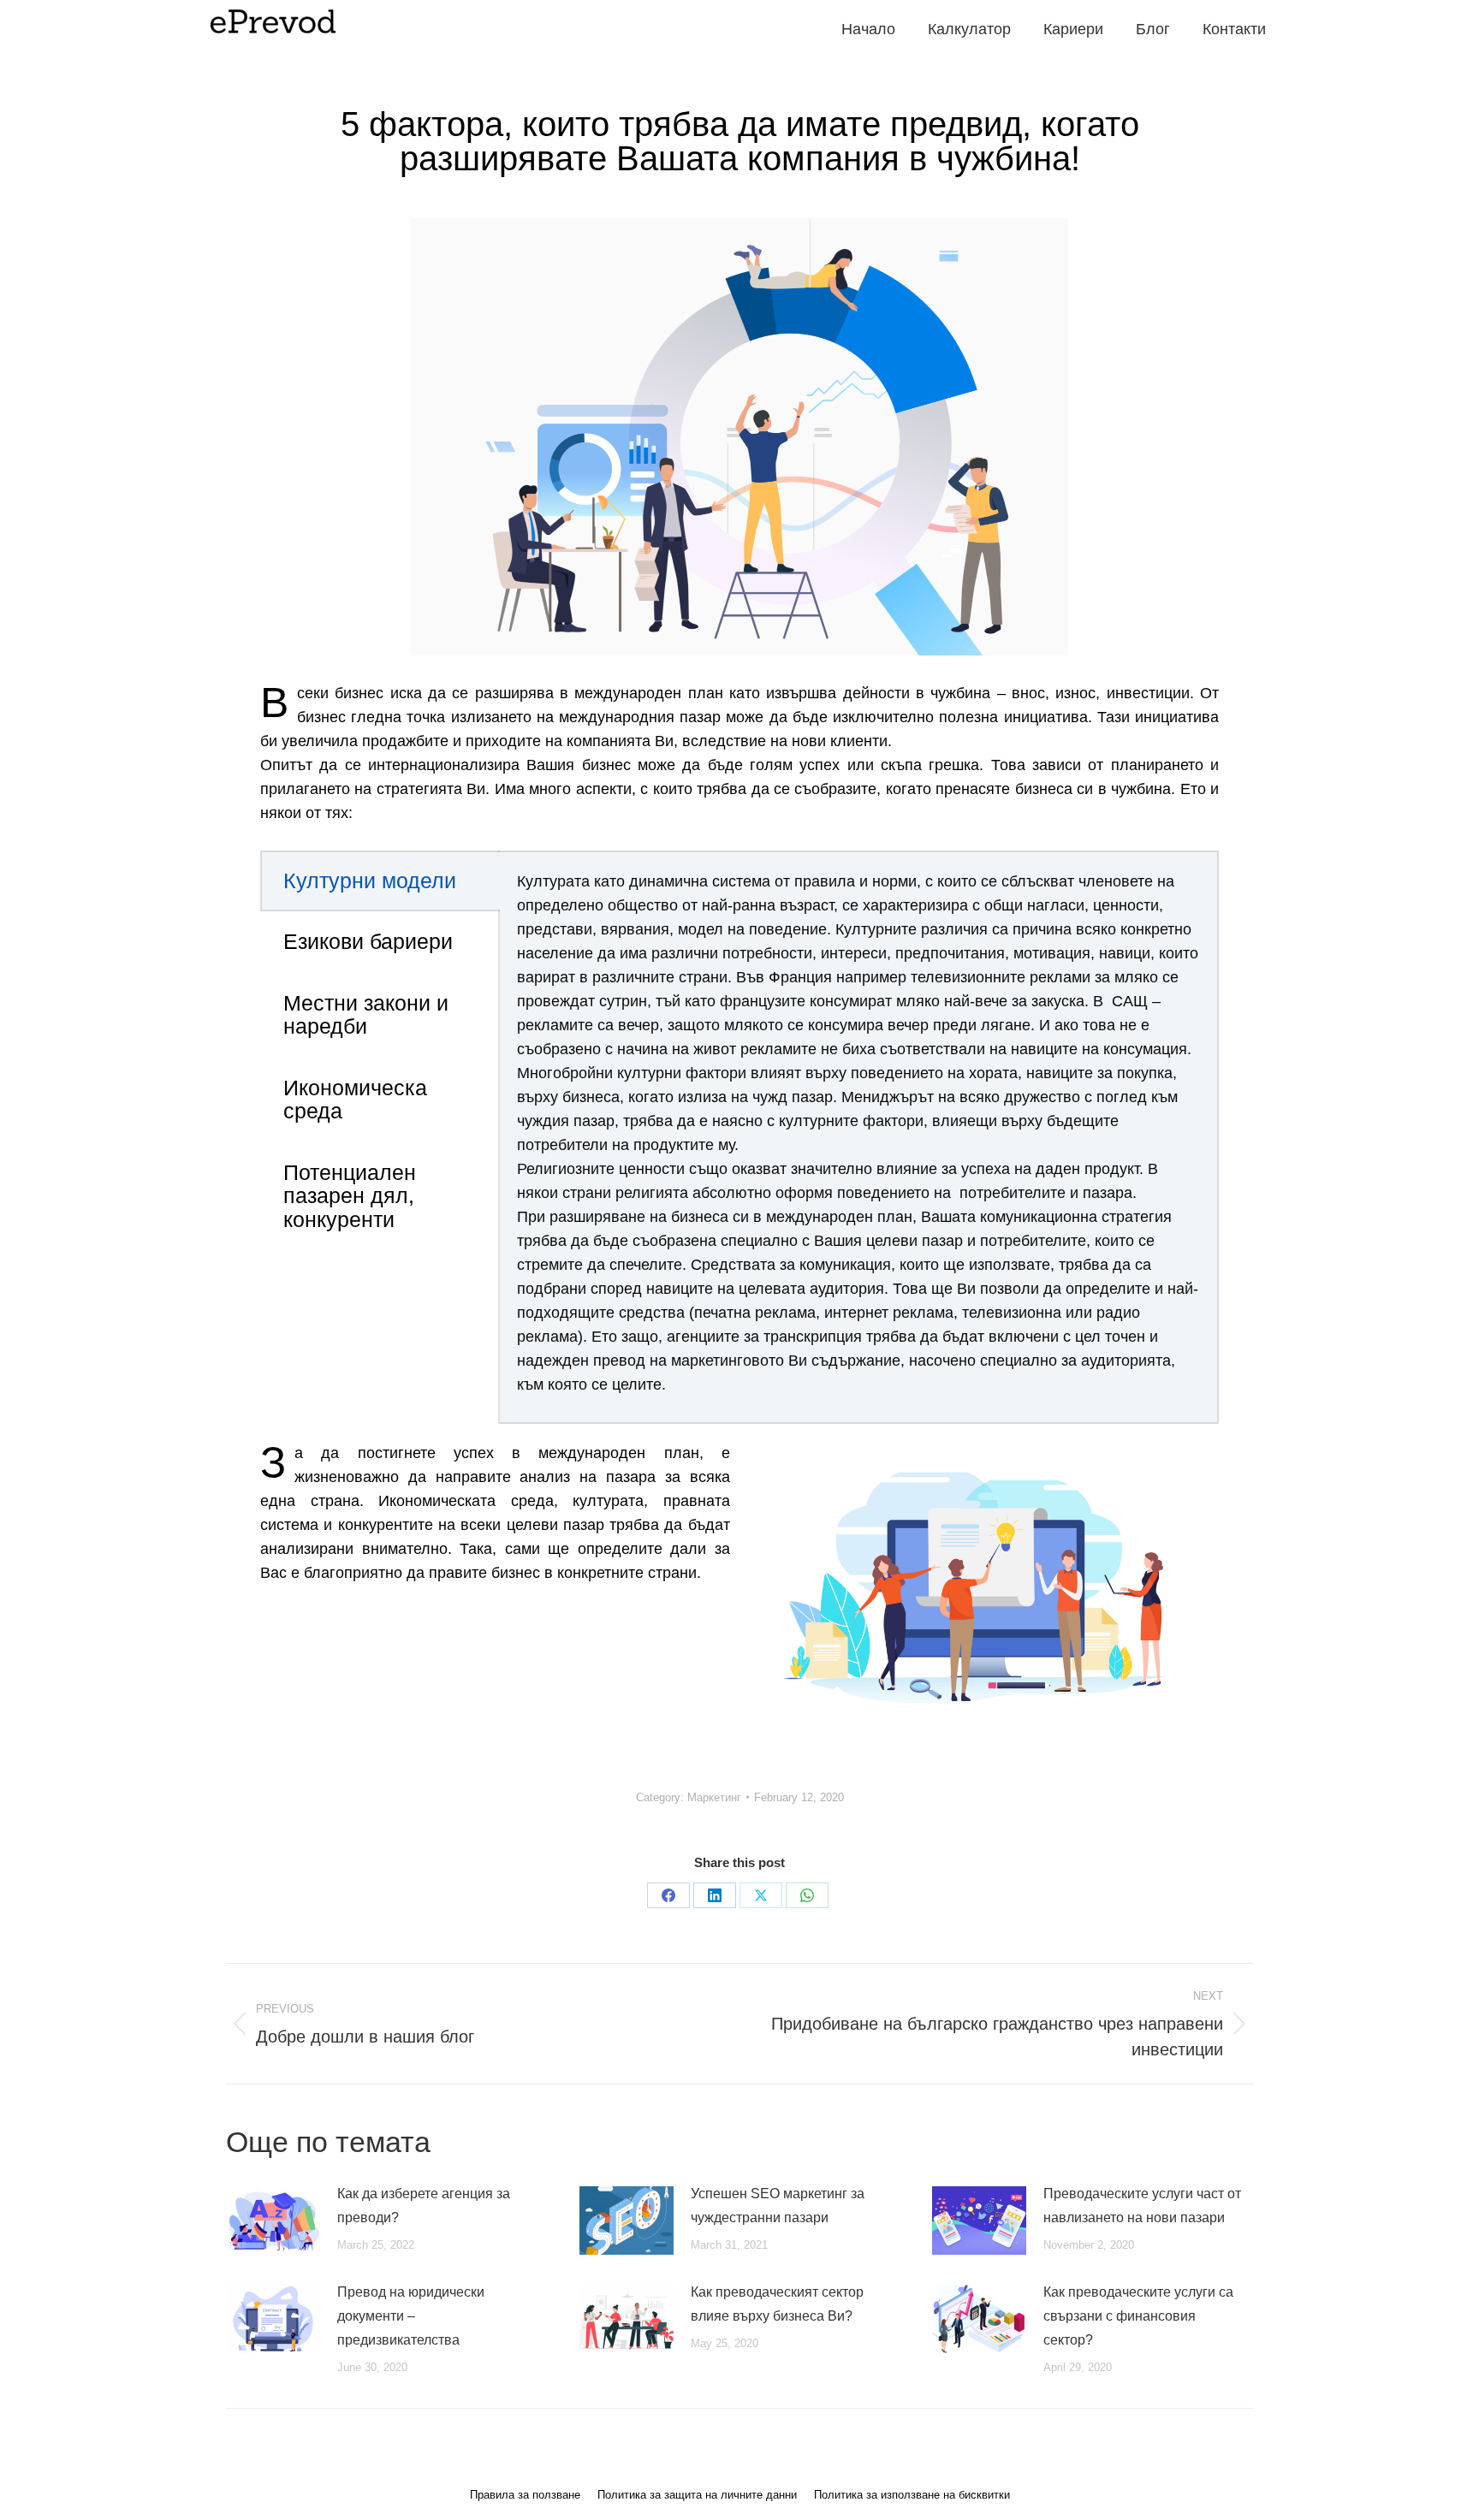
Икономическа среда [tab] (355, 1100)
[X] (761, 1895)
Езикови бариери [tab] (368, 941)
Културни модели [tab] (370, 881)
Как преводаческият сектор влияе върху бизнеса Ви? (777, 2304)
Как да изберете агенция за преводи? (424, 2206)
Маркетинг (714, 1797)
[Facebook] (668, 1895)
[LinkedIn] (715, 1895)
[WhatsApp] (807, 1895)
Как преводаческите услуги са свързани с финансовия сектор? (1138, 2316)
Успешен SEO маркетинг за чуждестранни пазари (778, 2206)
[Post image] (273, 2221)
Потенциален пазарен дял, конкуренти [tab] (350, 1196)
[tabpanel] (858, 1137)
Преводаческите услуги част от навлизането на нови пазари (1142, 2206)
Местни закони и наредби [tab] (366, 1015)
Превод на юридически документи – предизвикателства (411, 2316)
